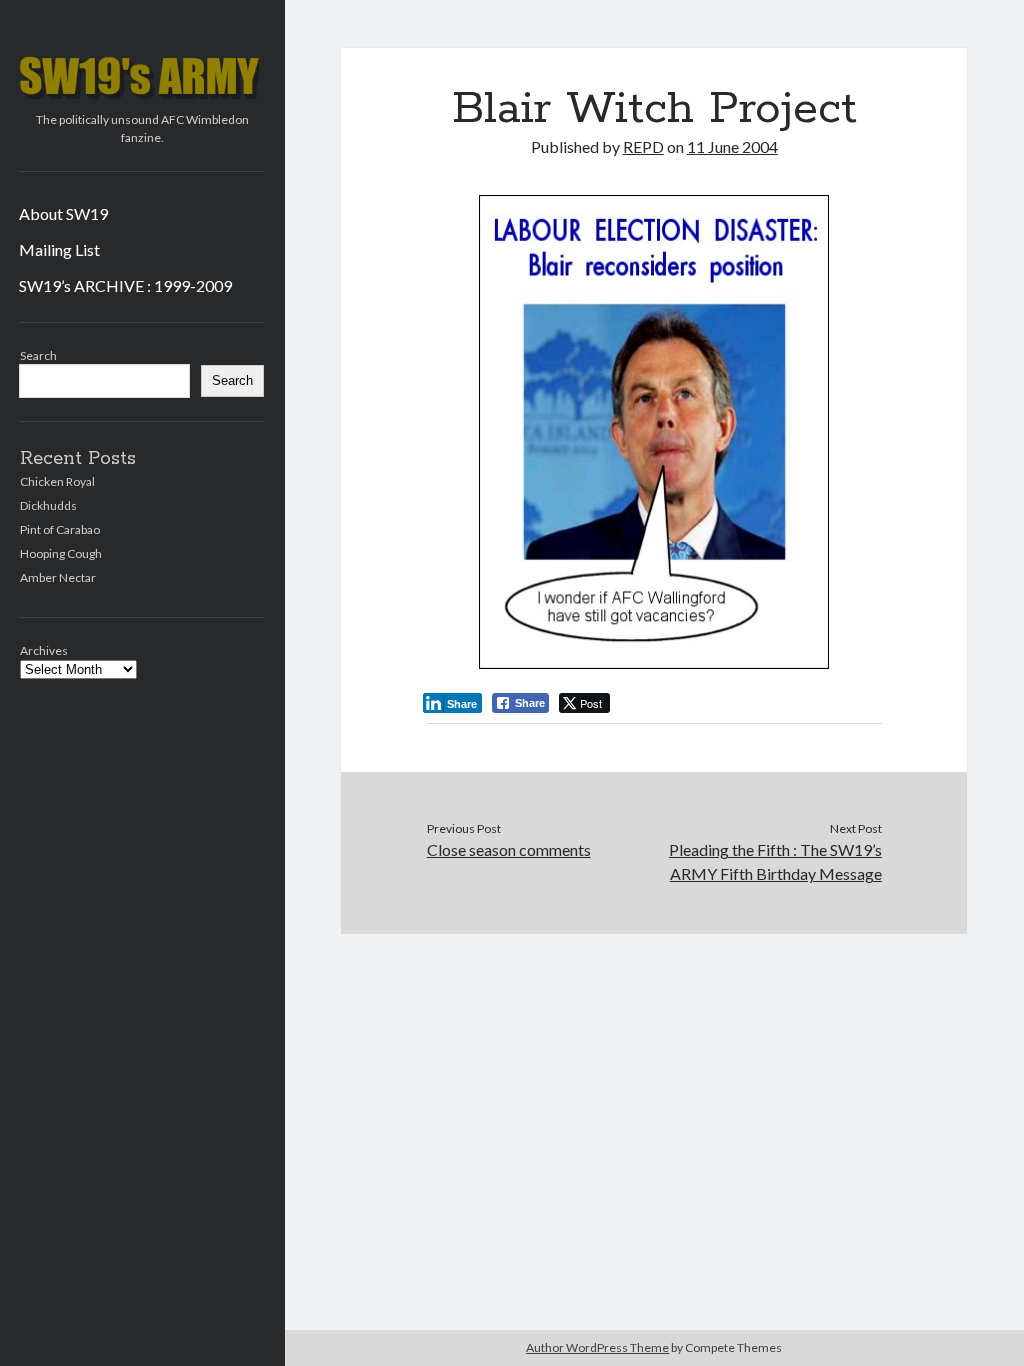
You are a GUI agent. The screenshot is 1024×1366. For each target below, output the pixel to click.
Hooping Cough (61, 553)
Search (38, 355)
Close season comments (509, 849)
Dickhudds (48, 505)
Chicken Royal (57, 481)
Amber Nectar (58, 577)
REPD (643, 146)
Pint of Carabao (60, 529)
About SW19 (63, 213)
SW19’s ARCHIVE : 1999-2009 (125, 285)
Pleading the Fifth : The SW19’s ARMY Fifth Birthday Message (775, 861)
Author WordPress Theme (597, 1347)
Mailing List (59, 249)
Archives (44, 650)
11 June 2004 (732, 146)
